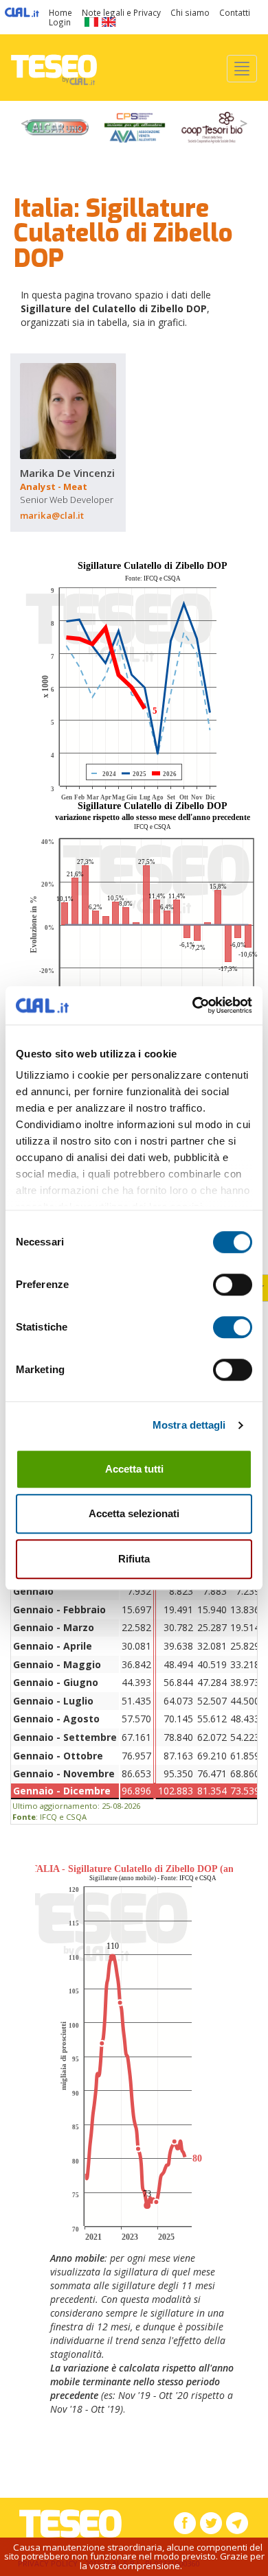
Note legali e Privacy (121, 12)
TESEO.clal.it (70, 2524)
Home (60, 12)
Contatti (235, 12)
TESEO (54, 68)
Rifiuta (134, 1559)
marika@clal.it (52, 515)
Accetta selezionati (134, 1513)
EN (109, 22)
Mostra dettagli (189, 1425)
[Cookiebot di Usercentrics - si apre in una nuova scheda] (193, 1005)
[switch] (233, 1285)
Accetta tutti (134, 1469)
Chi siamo (190, 12)
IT (91, 22)
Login (60, 22)
